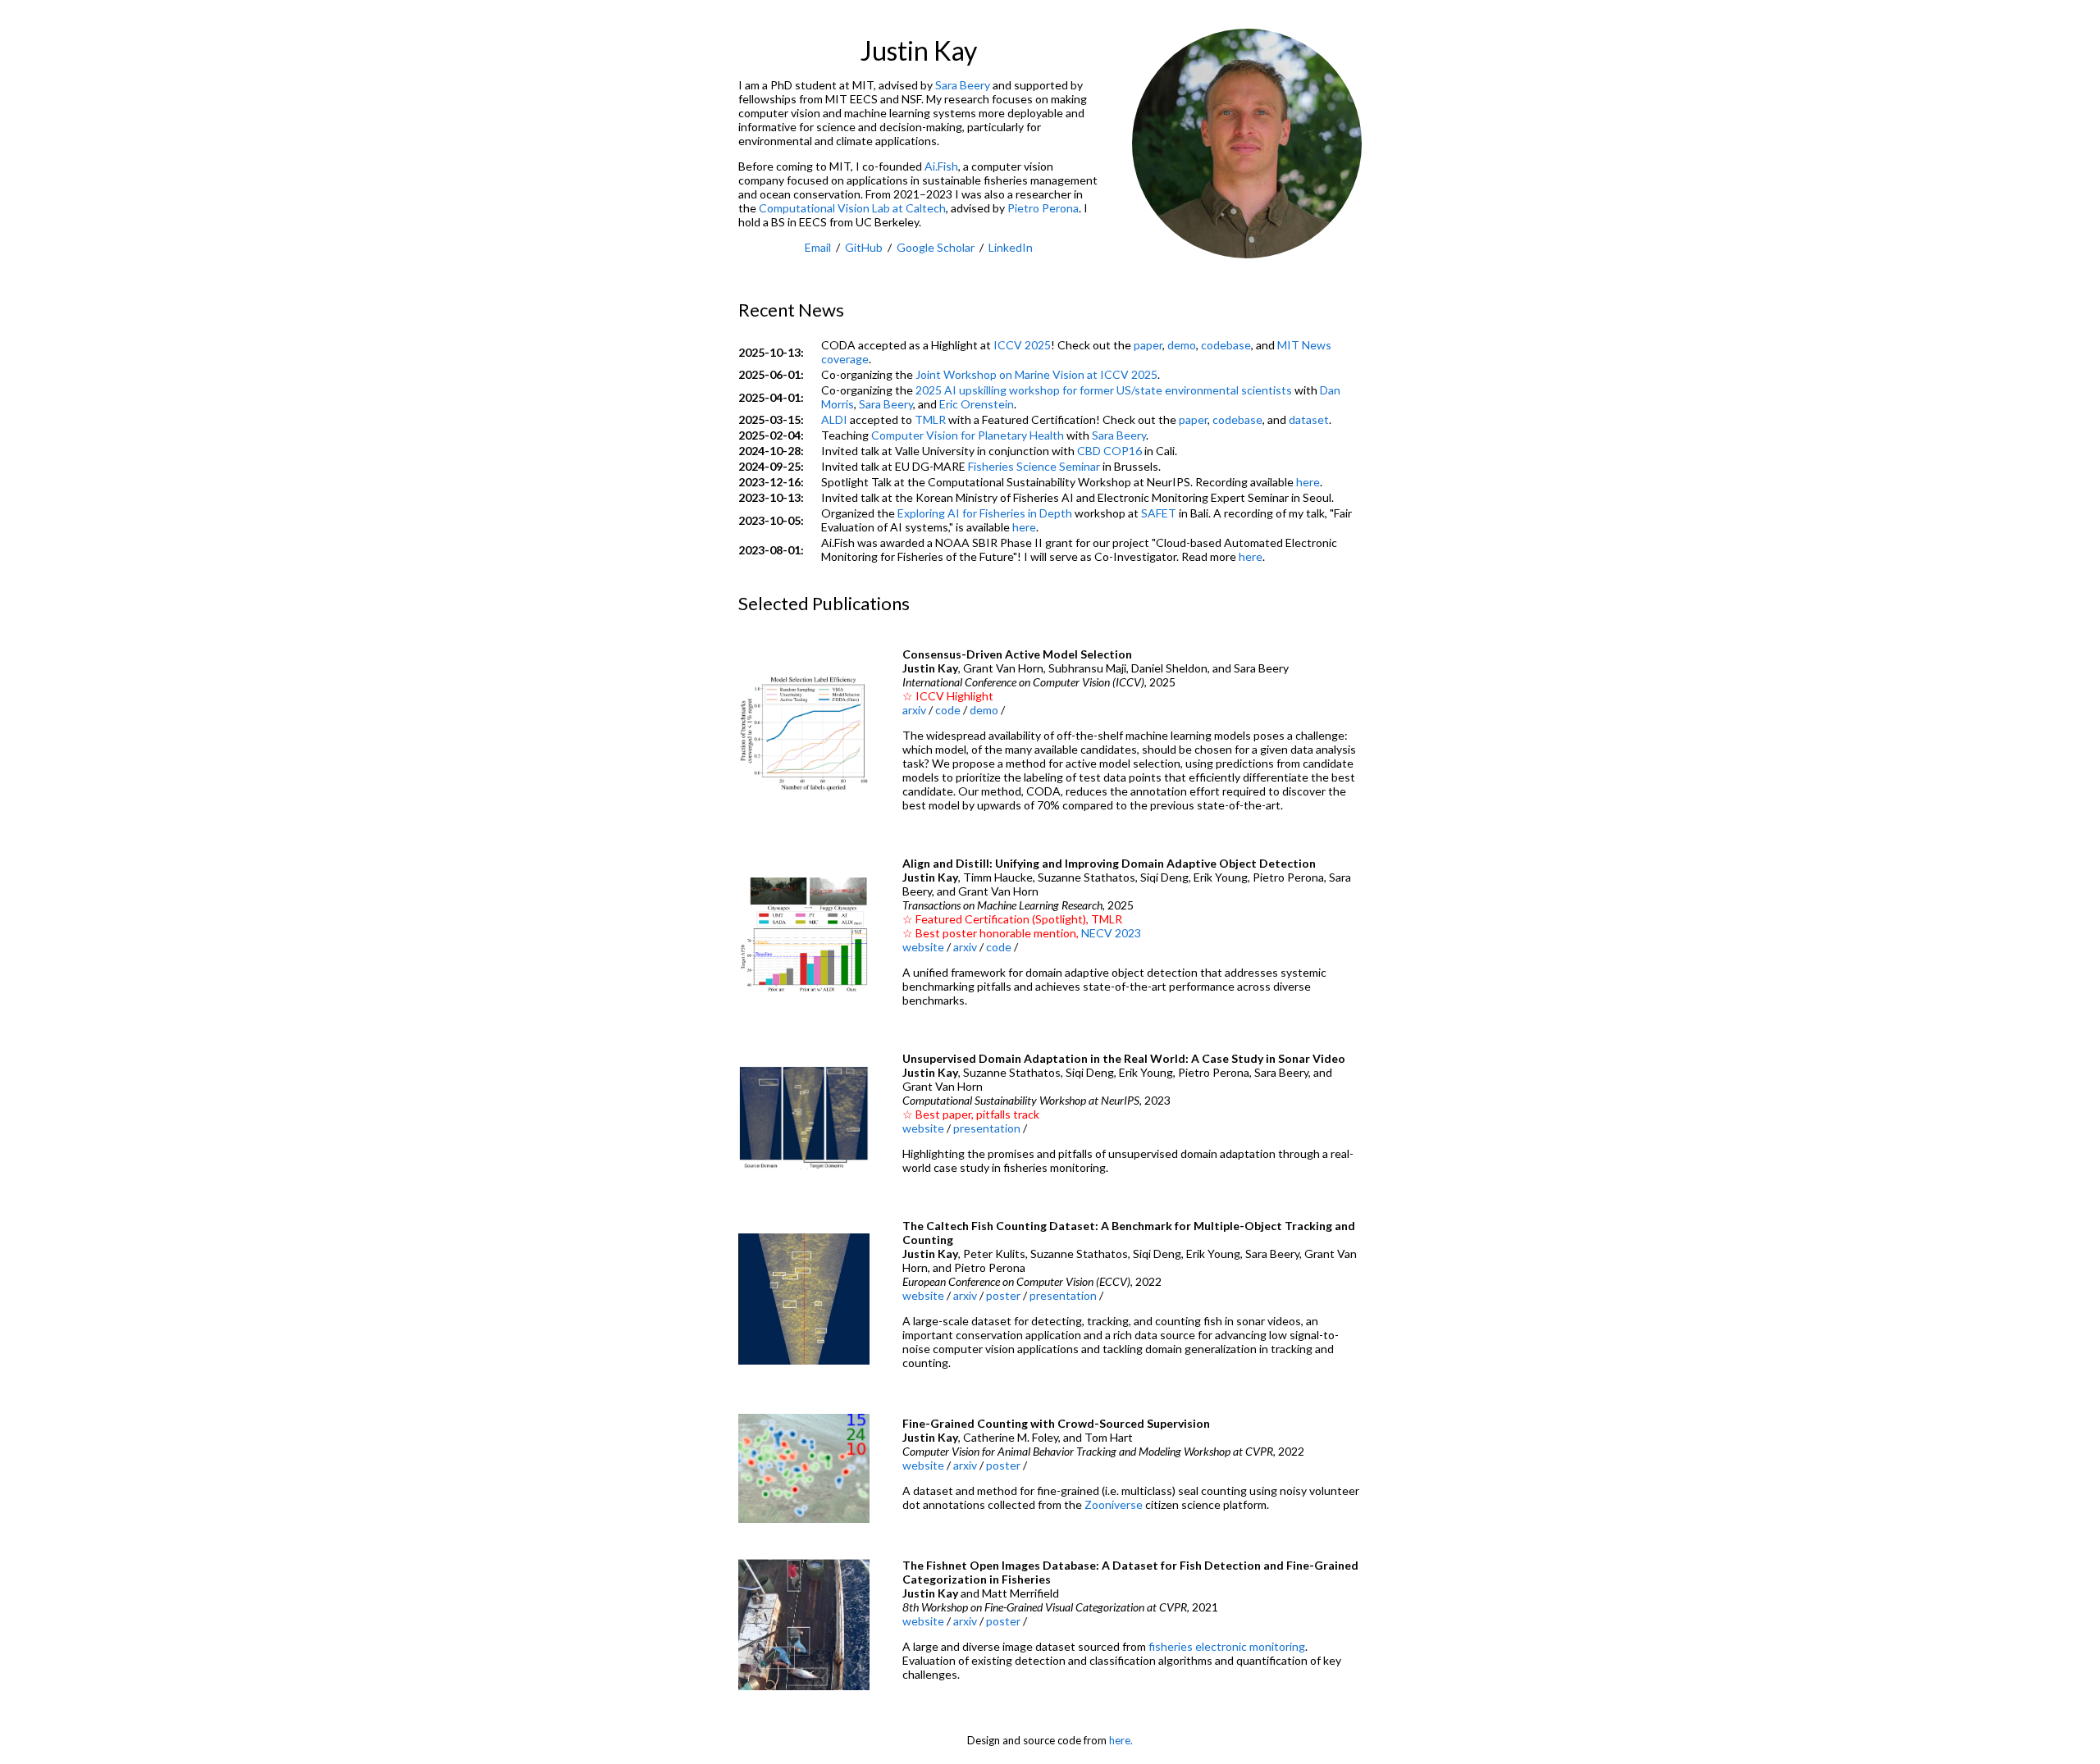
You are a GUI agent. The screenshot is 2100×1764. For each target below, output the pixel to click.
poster (1003, 1295)
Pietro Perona (1043, 208)
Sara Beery (963, 85)
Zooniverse (1114, 1504)
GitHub (864, 247)
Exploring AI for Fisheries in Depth (985, 513)
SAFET (1159, 513)
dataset (1309, 419)
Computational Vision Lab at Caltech (852, 208)
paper (1148, 345)
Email (818, 247)
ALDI (834, 419)
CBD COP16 (1109, 451)
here (1308, 482)
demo (1182, 345)
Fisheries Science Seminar (1034, 466)
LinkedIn (1011, 247)
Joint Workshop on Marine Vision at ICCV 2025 (1036, 374)
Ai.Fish (941, 166)
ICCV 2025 (1022, 345)
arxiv (914, 710)
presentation (987, 1128)
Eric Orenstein (977, 404)
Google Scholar (936, 247)
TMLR (930, 419)
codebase (1226, 345)
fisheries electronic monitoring (1227, 1646)
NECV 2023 (1111, 933)
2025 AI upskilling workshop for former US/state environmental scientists (1104, 390)
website (923, 947)
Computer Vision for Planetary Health (968, 435)
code (948, 710)
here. (1121, 1740)
